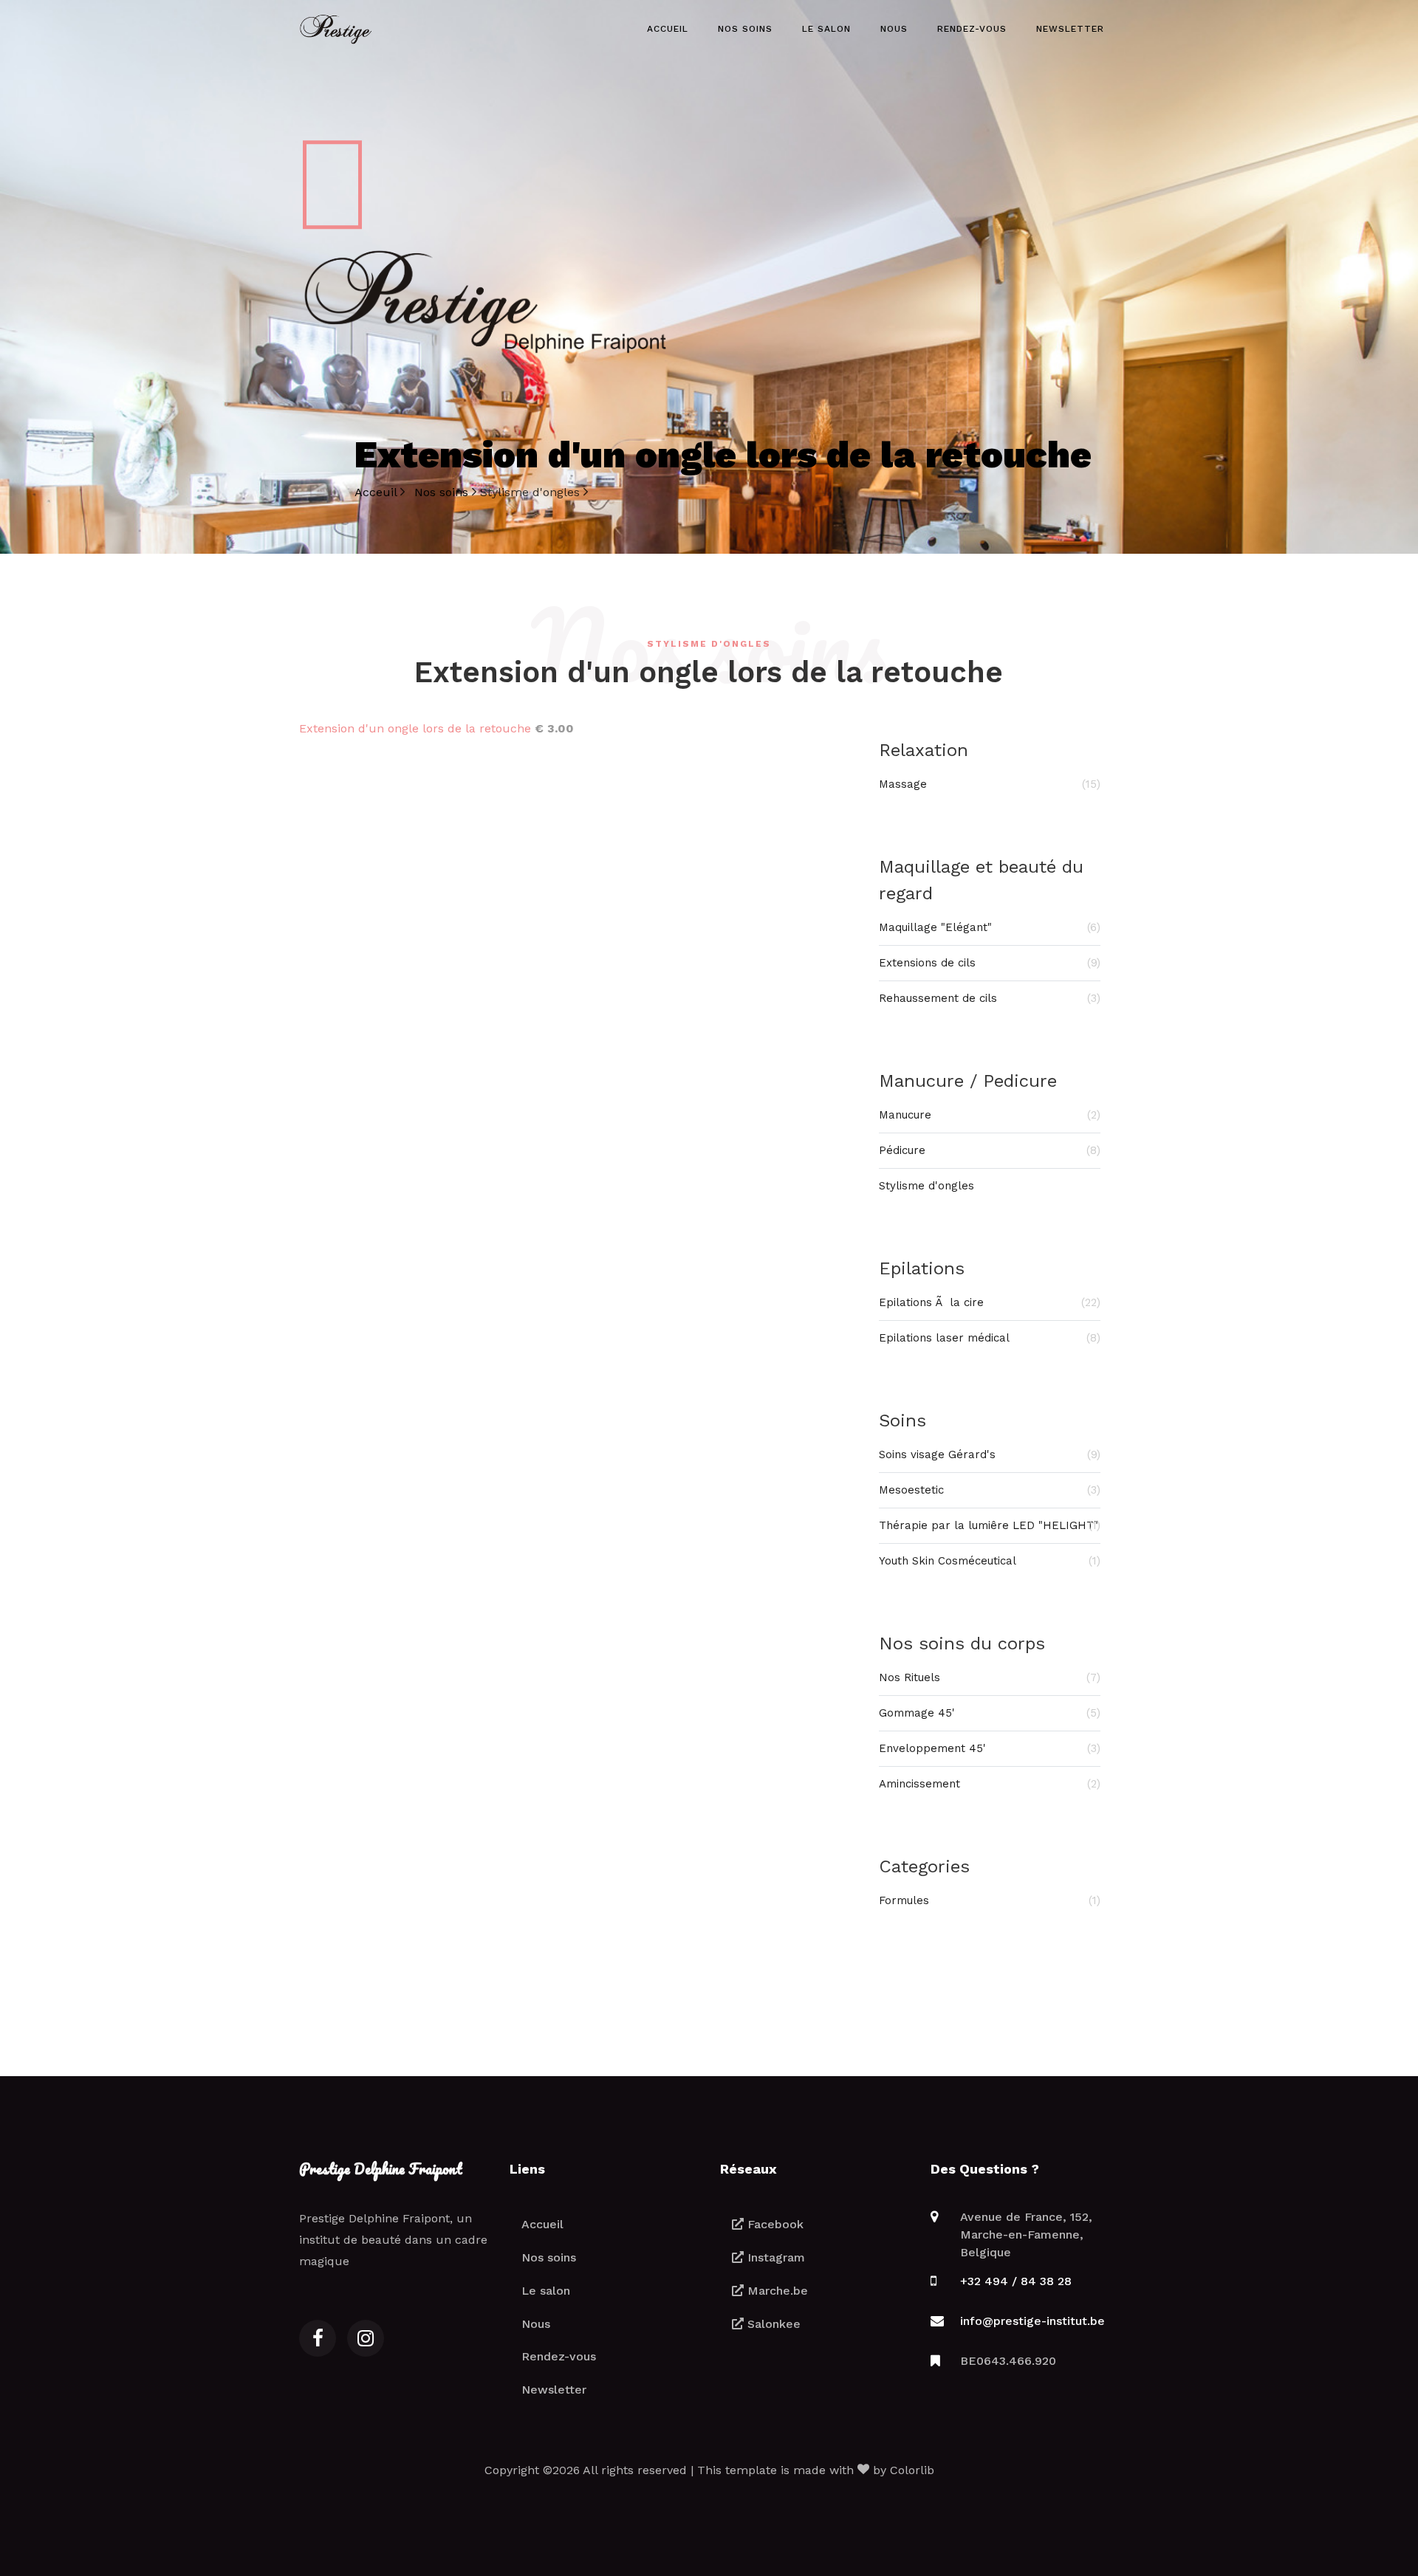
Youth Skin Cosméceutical (990, 1561)
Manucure (990, 1115)
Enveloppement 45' (990, 1748)
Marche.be (776, 2291)
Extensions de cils (990, 963)
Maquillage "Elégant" (990, 927)
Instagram (774, 2257)
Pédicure (990, 1150)
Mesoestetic (990, 1490)
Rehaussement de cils (990, 998)
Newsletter (1070, 29)
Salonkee (772, 2324)
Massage (990, 784)
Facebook (774, 2224)
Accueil (668, 29)
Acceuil (377, 492)
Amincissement (990, 1784)
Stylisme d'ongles (927, 1186)
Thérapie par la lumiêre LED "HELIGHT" (990, 1525)
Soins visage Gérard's (990, 1454)
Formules (990, 1900)
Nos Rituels (990, 1677)
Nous (894, 29)
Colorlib (912, 2470)
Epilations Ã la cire (990, 1302)
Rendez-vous (972, 29)
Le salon (826, 29)
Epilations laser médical (990, 1338)
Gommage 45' (990, 1713)
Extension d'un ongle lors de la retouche (415, 728)
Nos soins (745, 29)
